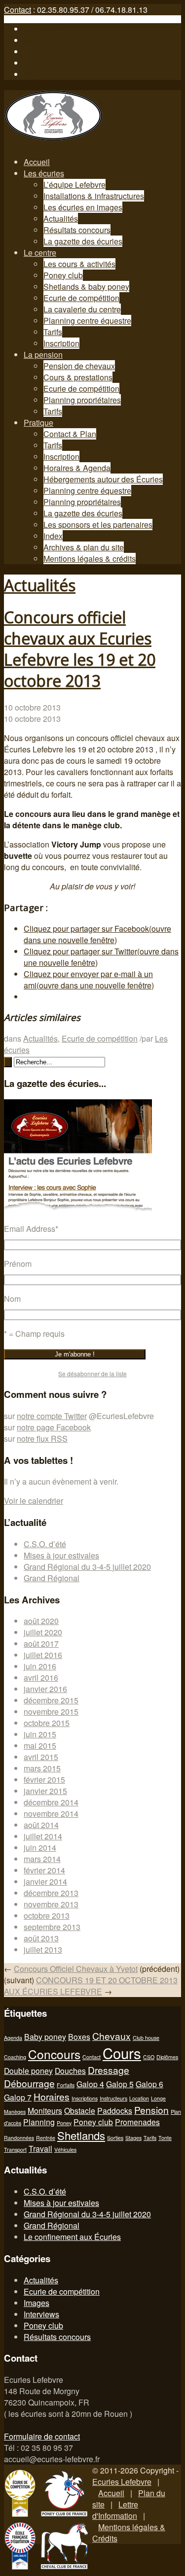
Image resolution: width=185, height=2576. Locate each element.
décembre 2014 (51, 1802)
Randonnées (19, 2138)
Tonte (165, 2138)
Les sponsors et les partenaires (98, 525)
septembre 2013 (52, 1927)
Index (53, 536)
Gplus (34, 51)
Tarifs (53, 332)
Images (37, 2303)
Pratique (38, 423)
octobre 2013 (47, 1915)
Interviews (41, 2314)
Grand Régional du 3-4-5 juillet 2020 (87, 1567)
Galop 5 (120, 2084)
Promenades (137, 2122)
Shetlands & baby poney (86, 287)
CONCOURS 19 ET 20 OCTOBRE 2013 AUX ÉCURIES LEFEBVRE (91, 1986)
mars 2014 (42, 1859)
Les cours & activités (79, 264)
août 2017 (41, 1644)
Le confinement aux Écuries (72, 2237)
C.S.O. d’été (45, 1544)
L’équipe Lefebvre (74, 185)
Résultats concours (77, 230)
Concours (54, 2054)
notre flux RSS (42, 1439)
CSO (149, 2057)
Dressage (109, 2070)
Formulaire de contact (42, 2436)
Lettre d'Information (115, 2510)
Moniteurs (45, 2110)
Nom (12, 1299)
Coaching (15, 2057)
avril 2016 (41, 1678)
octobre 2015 (47, 1723)
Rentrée (46, 2138)
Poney (64, 2123)
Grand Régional (52, 1578)
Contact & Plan (70, 434)
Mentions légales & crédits (90, 559)
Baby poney (45, 2036)
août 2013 (41, 1938)
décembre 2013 (51, 1893)
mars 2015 (42, 1768)
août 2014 (41, 1825)
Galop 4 (90, 2084)
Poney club (63, 275)
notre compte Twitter (52, 1416)
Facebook (41, 29)
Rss (31, 63)
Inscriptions (85, 2098)
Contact (18, 10)
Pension (151, 2110)
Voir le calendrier (34, 1501)
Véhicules (65, 2150)
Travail (40, 2148)
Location (139, 2098)
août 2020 (41, 1621)
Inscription (61, 343)
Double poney (28, 2070)
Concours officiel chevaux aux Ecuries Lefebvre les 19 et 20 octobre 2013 (80, 649)
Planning (39, 2122)
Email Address (31, 1229)
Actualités (61, 219)
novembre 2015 (51, 1712)
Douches (70, 2070)
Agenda (13, 2038)
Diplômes (167, 2057)
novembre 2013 (51, 1904)
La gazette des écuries (83, 241)
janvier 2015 (45, 1791)
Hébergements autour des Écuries (103, 479)
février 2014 (44, 1870)
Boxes (79, 2036)
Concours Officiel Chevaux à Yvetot (76, 1969)
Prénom (18, 1264)
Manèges (15, 2112)
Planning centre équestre (87, 321)
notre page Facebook (54, 1427)
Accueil (37, 162)
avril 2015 (41, 1757)
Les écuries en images (83, 207)
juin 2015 (40, 1734)
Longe (158, 2098)
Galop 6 (149, 2084)
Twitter (35, 40)
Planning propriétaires (82, 400)
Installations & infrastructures (94, 196)
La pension (43, 355)
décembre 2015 (51, 1700)
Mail (31, 74)
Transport (15, 2150)
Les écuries (44, 173)
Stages (133, 2138)
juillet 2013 (43, 1949)
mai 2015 (40, 1746)
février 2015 (44, 1779)
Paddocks (115, 2110)
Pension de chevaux (79, 366)
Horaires (52, 2096)
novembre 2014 (51, 1813)
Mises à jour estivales (61, 1555)
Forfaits (66, 2085)
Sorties (115, 2138)
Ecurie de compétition (81, 298)
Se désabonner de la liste (92, 1373)
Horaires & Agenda (77, 468)
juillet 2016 (43, 1655)
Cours (122, 2053)
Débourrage (29, 2083)
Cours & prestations (78, 377)
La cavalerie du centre (82, 309)
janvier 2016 (45, 1689)
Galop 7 (18, 2097)
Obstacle (80, 2110)
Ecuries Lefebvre (122, 2482)
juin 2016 (40, 1666)
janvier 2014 (45, 1881)
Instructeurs (113, 2098)
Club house (146, 2038)
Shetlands (81, 2135)
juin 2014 (40, 1847)
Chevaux (111, 2036)
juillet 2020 (43, 1632)
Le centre (40, 253)
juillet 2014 (43, 1836)
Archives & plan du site (84, 547)
